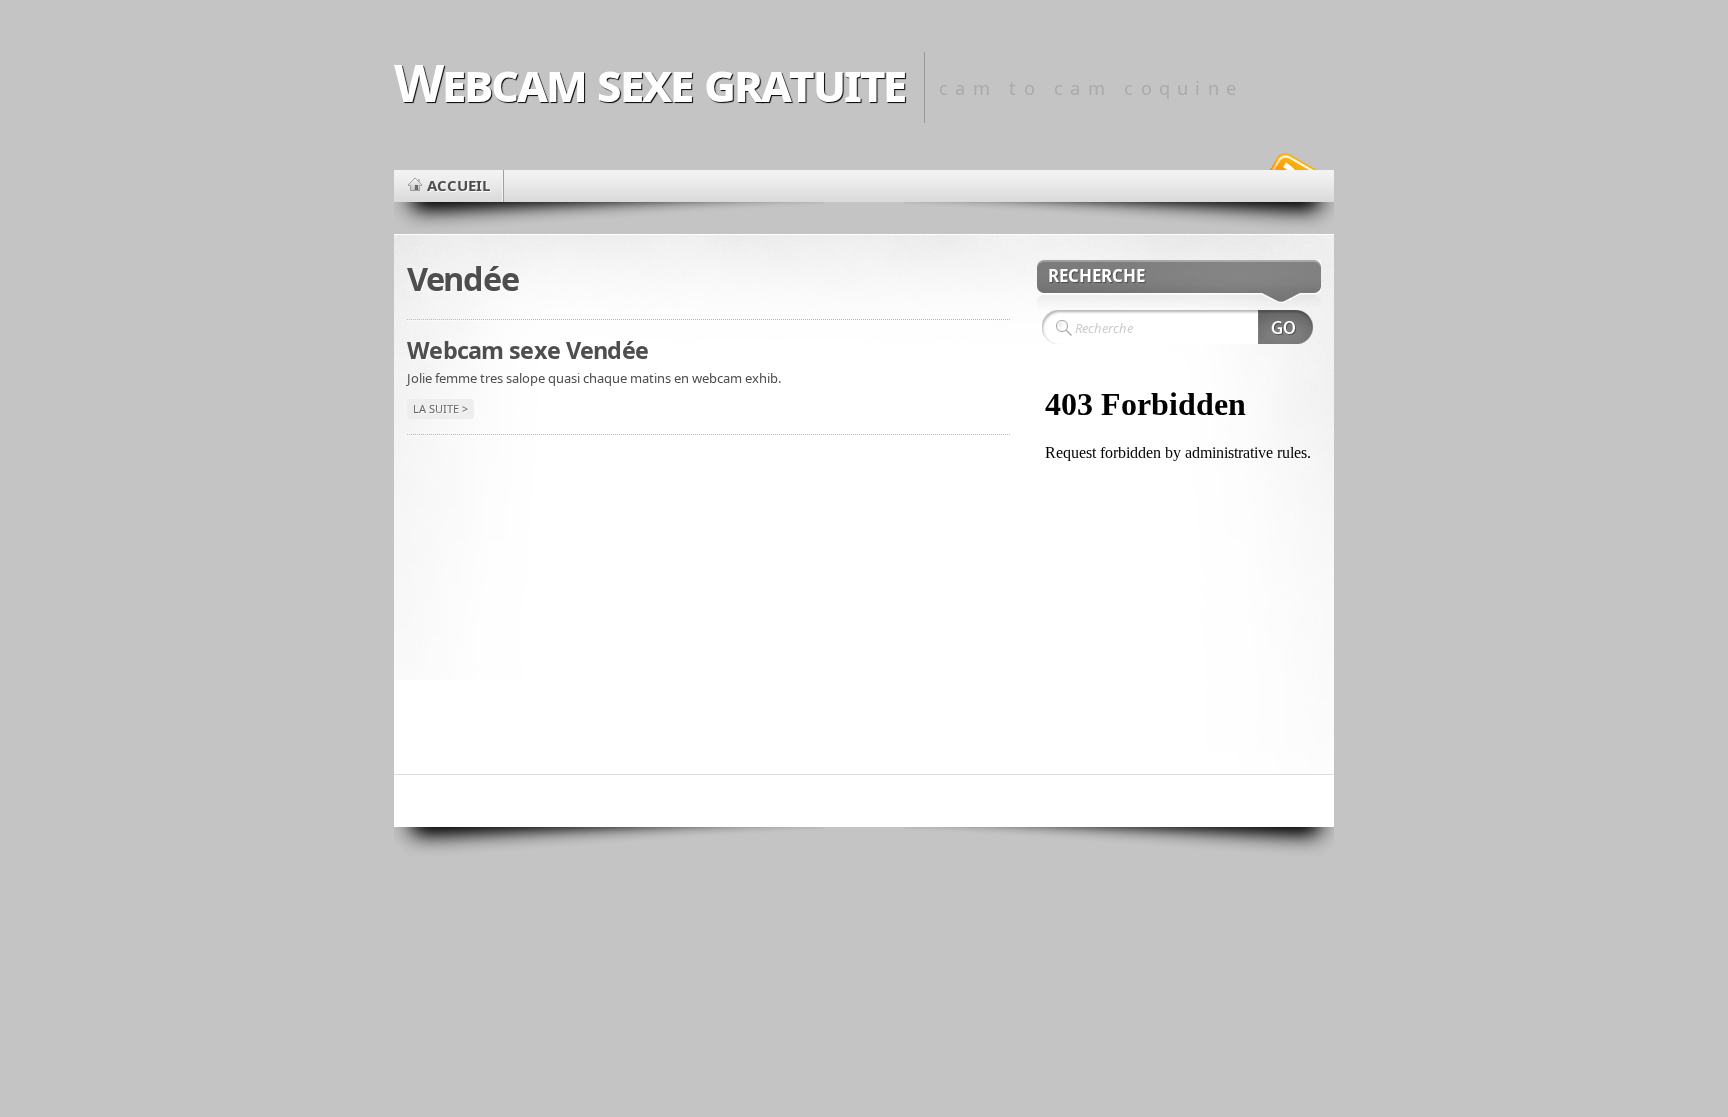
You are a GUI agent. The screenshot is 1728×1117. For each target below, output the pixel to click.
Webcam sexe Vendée (527, 350)
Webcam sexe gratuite (649, 81)
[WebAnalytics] (864, 801)
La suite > (440, 408)
